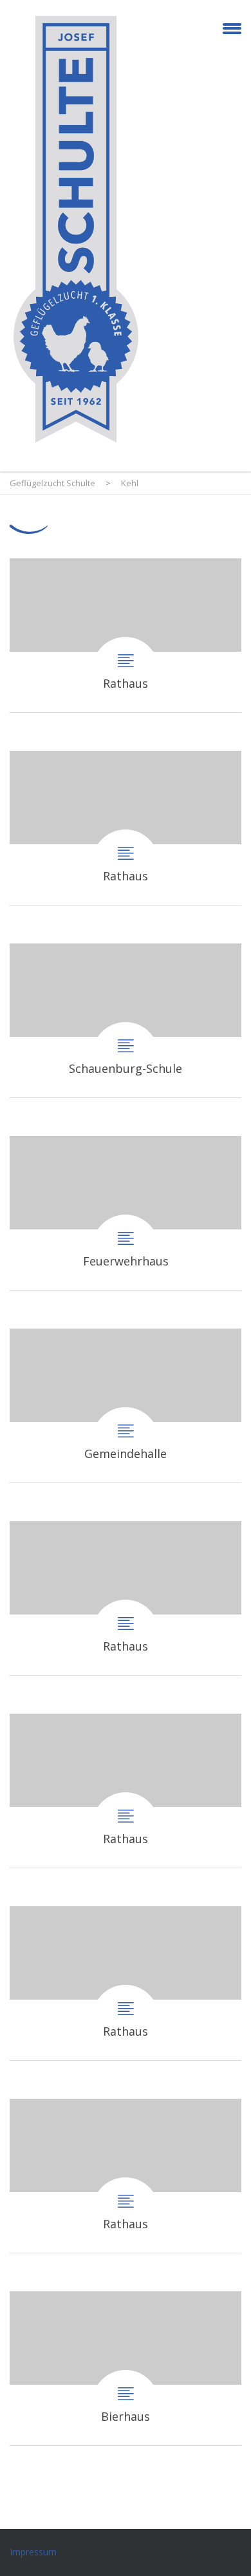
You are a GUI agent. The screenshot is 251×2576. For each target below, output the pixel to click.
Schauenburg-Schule (126, 1020)
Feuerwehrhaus (126, 1213)
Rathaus (126, 635)
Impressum (33, 2552)
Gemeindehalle (126, 1406)
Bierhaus (126, 2368)
